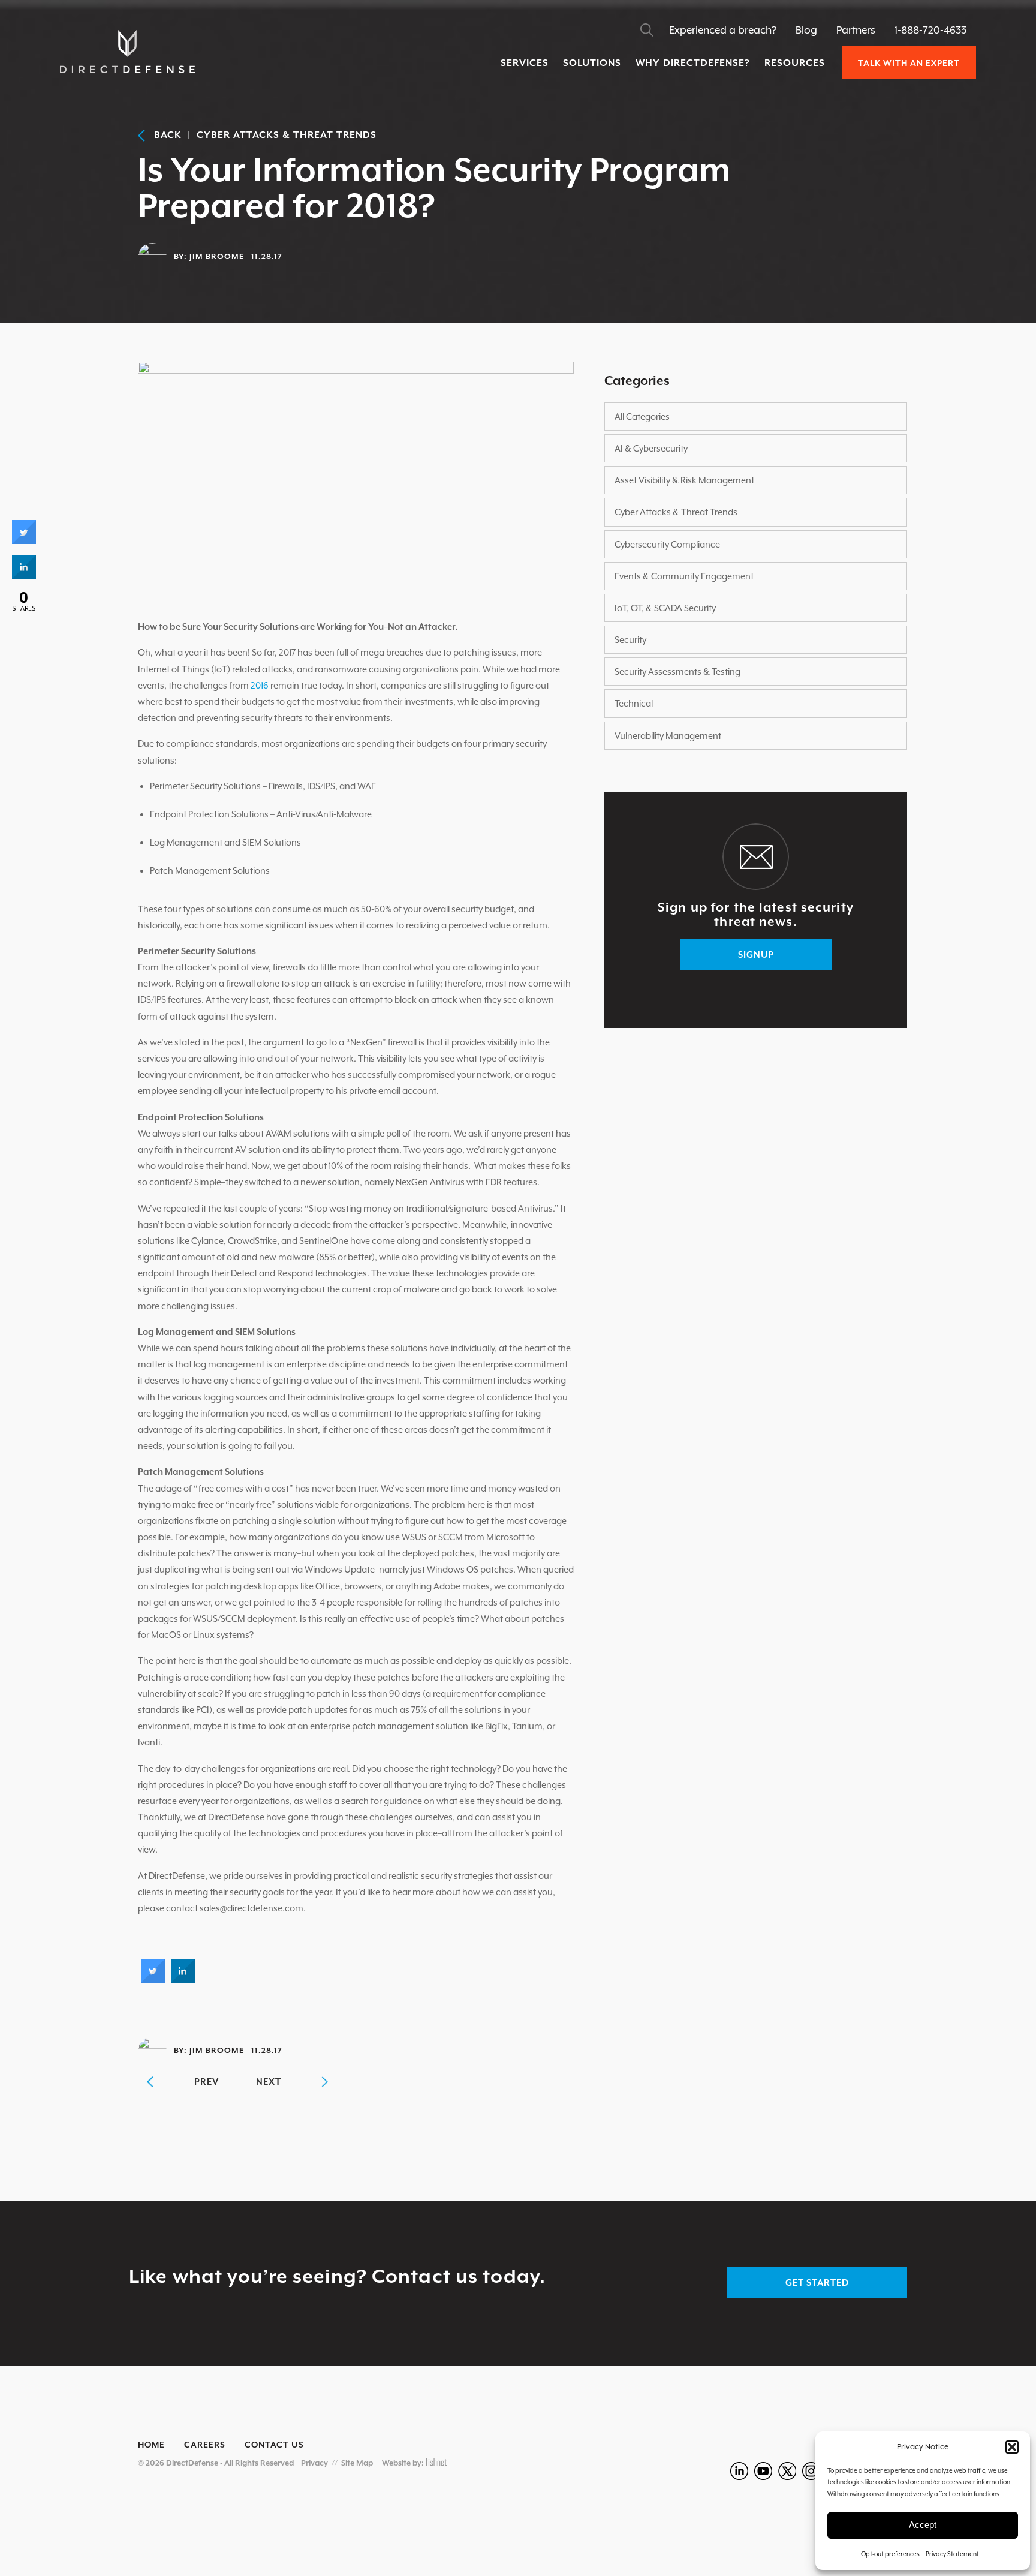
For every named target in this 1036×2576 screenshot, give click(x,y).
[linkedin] (739, 2471)
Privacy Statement (952, 2554)
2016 (260, 685)
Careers (205, 2445)
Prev (207, 2081)
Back (163, 135)
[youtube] (763, 2471)
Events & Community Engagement (684, 576)
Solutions (592, 63)
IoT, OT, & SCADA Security (665, 608)
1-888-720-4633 (930, 30)
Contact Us (274, 2445)
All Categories (642, 417)
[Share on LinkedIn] (24, 575)
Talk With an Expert (909, 63)
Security (630, 640)
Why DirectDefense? (693, 63)
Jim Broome (217, 256)
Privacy (314, 2463)
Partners (856, 30)
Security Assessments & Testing (677, 671)
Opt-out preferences (890, 2554)
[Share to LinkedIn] (183, 1979)
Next (269, 2081)
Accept (923, 2525)
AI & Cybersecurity (651, 448)
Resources (795, 63)
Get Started (817, 2282)
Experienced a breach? (723, 30)
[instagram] (811, 2471)
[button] (1012, 2447)
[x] (787, 2471)
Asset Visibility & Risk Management (684, 480)
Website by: (404, 2463)
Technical (634, 703)
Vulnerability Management (668, 736)
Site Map (357, 2463)
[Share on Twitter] (153, 1979)
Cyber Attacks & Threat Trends (287, 135)
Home (151, 2445)
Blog (806, 30)
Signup (756, 955)
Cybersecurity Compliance (667, 544)
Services (525, 63)
